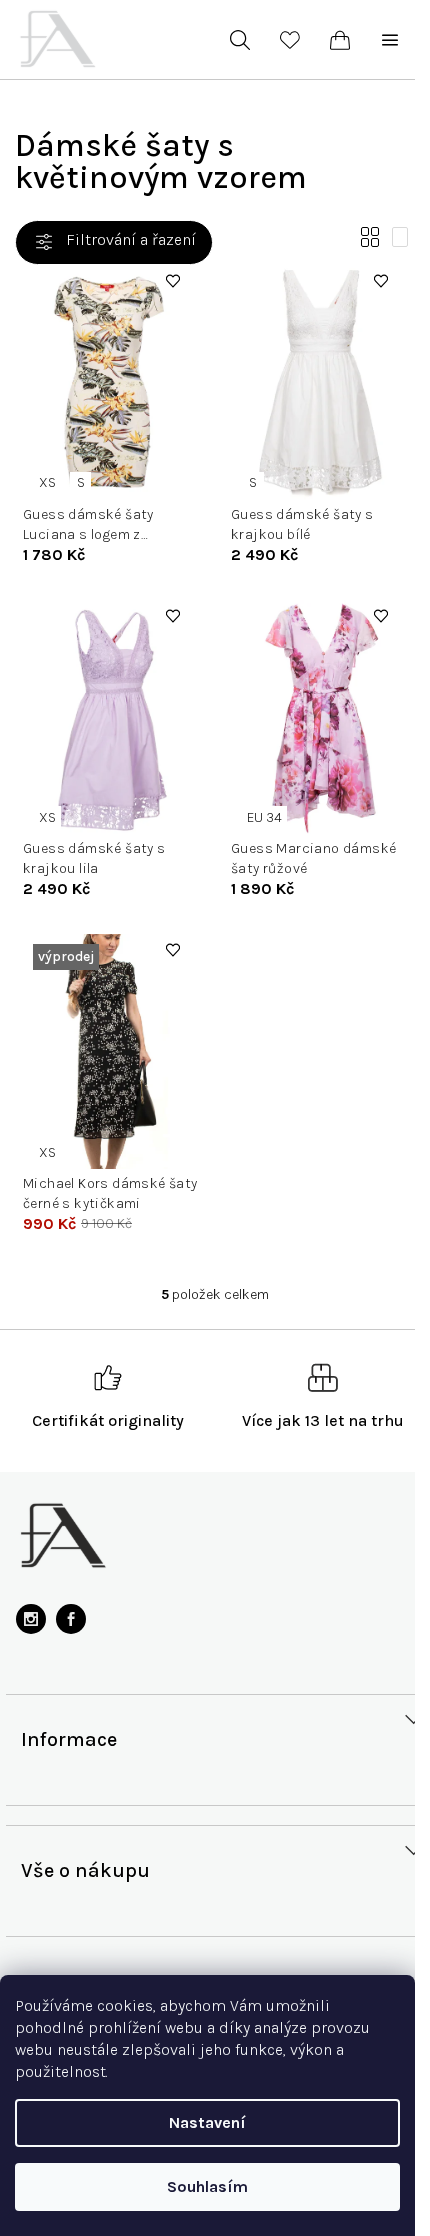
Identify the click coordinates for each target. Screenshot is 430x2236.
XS (47, 482)
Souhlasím (207, 2186)
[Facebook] (71, 1619)
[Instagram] (31, 1619)
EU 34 (264, 817)
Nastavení (207, 2122)
